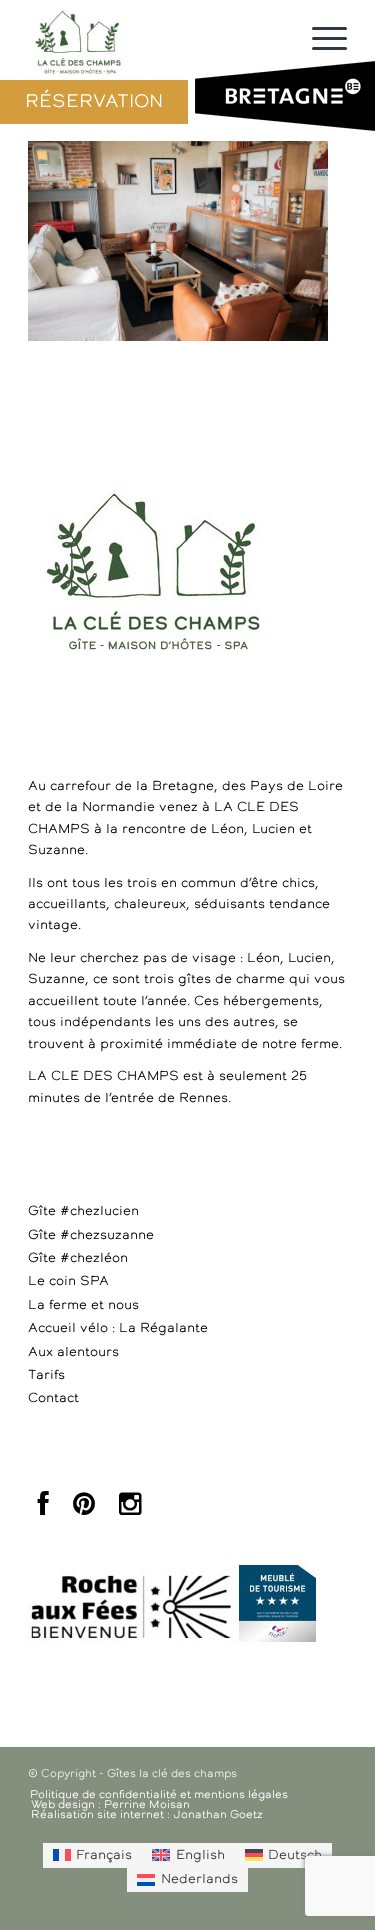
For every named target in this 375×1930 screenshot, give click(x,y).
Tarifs (46, 1375)
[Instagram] (130, 1509)
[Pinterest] (84, 1509)
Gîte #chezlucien (83, 1211)
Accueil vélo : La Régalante (118, 1328)
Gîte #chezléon (78, 1258)
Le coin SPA (68, 1281)
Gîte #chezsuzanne (91, 1235)
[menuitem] (92, 1855)
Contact (53, 1398)
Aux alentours (73, 1352)
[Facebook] (43, 1509)
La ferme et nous (83, 1305)
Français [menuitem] (104, 1855)
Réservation (94, 102)
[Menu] (319, 40)
